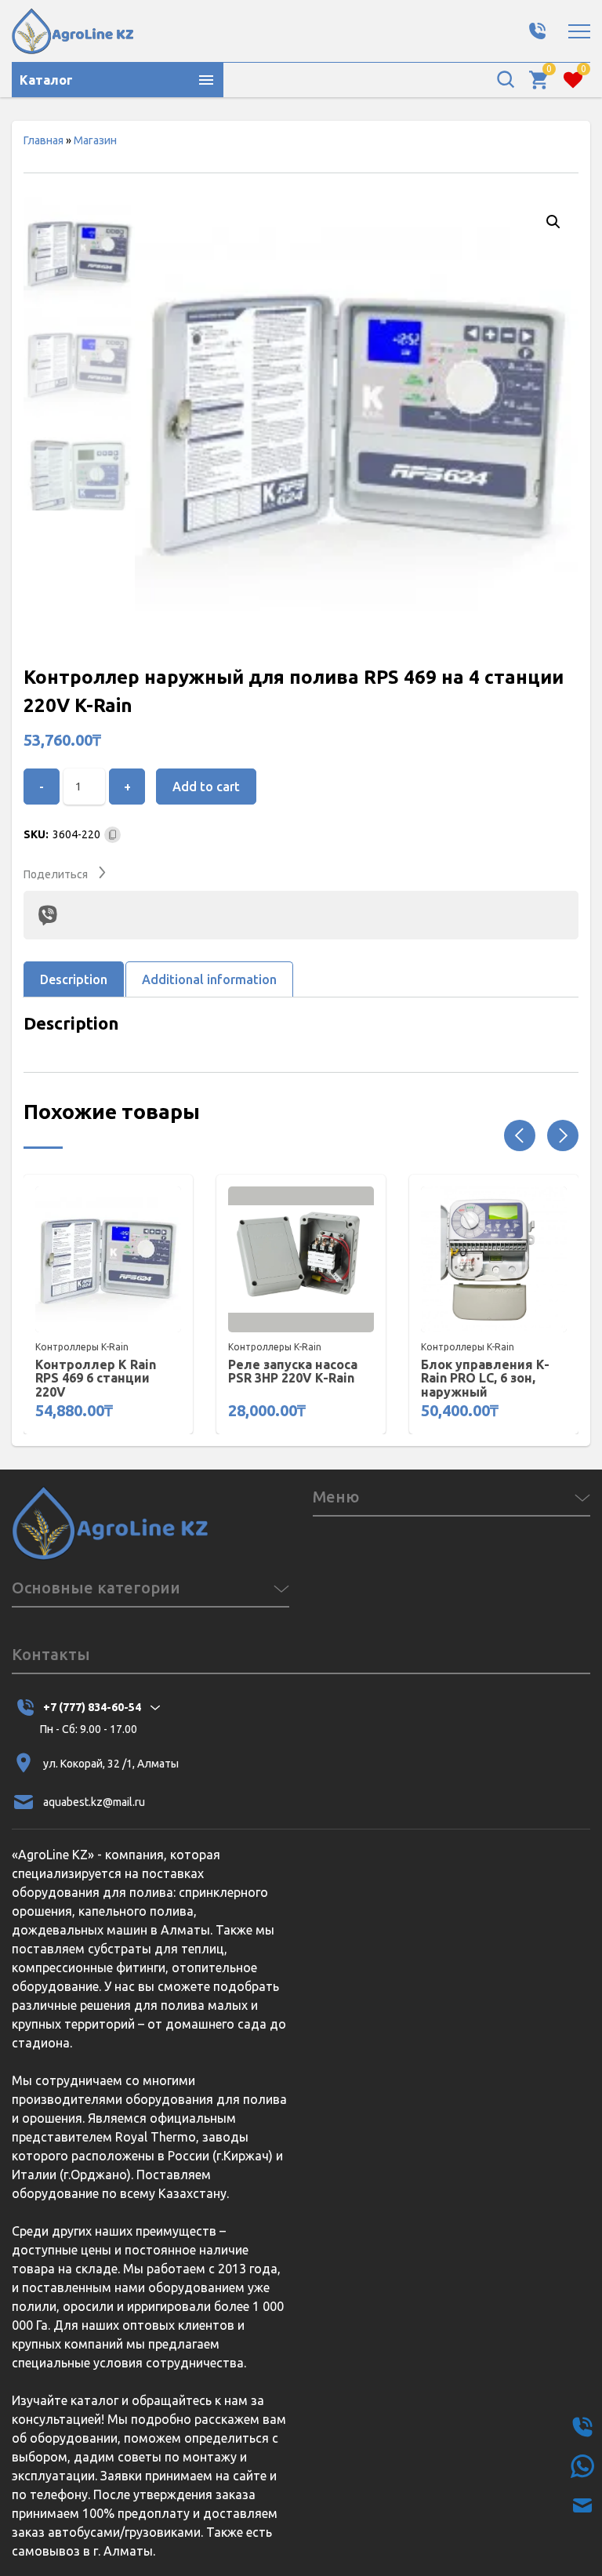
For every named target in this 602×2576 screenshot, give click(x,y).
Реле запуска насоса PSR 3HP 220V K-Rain (293, 1372)
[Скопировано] (112, 835)
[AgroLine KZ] (73, 31)
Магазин (95, 140)
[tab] (74, 979)
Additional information (209, 979)
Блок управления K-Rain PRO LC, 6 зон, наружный (485, 1379)
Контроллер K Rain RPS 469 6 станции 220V (96, 1379)
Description (74, 979)
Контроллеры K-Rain (82, 1347)
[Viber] (48, 915)
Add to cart (206, 787)
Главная (44, 140)
